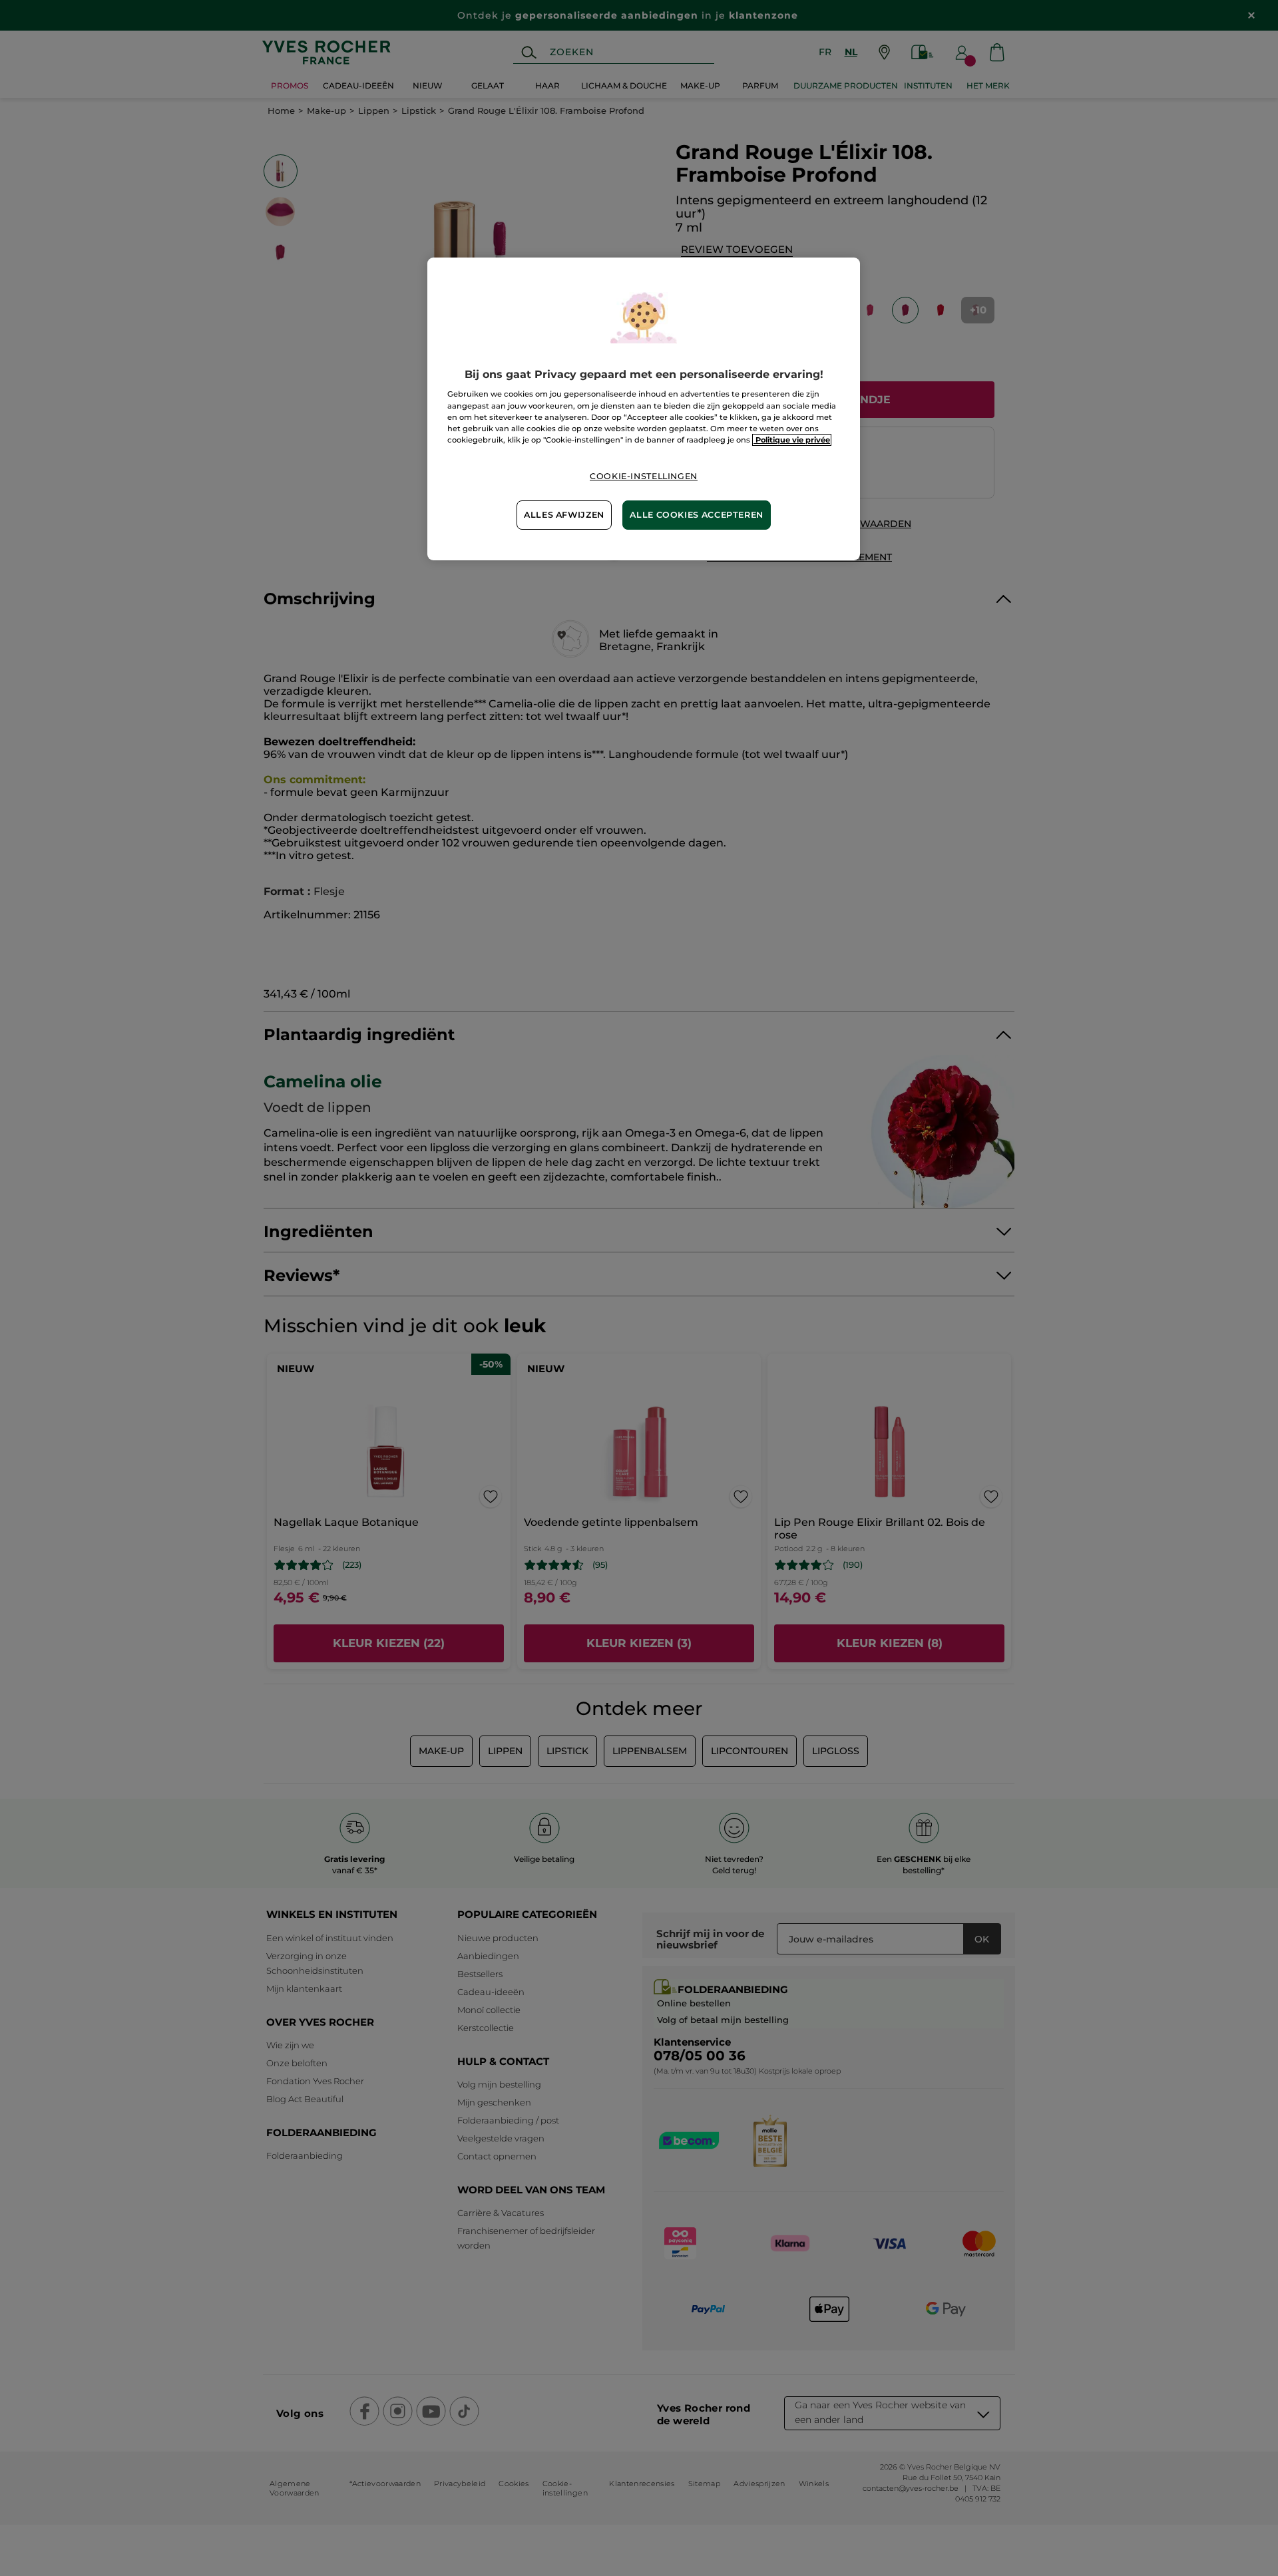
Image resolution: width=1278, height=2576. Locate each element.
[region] (644, 409)
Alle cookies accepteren (697, 515)
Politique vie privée (792, 440)
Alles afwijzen (564, 515)
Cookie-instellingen (644, 476)
